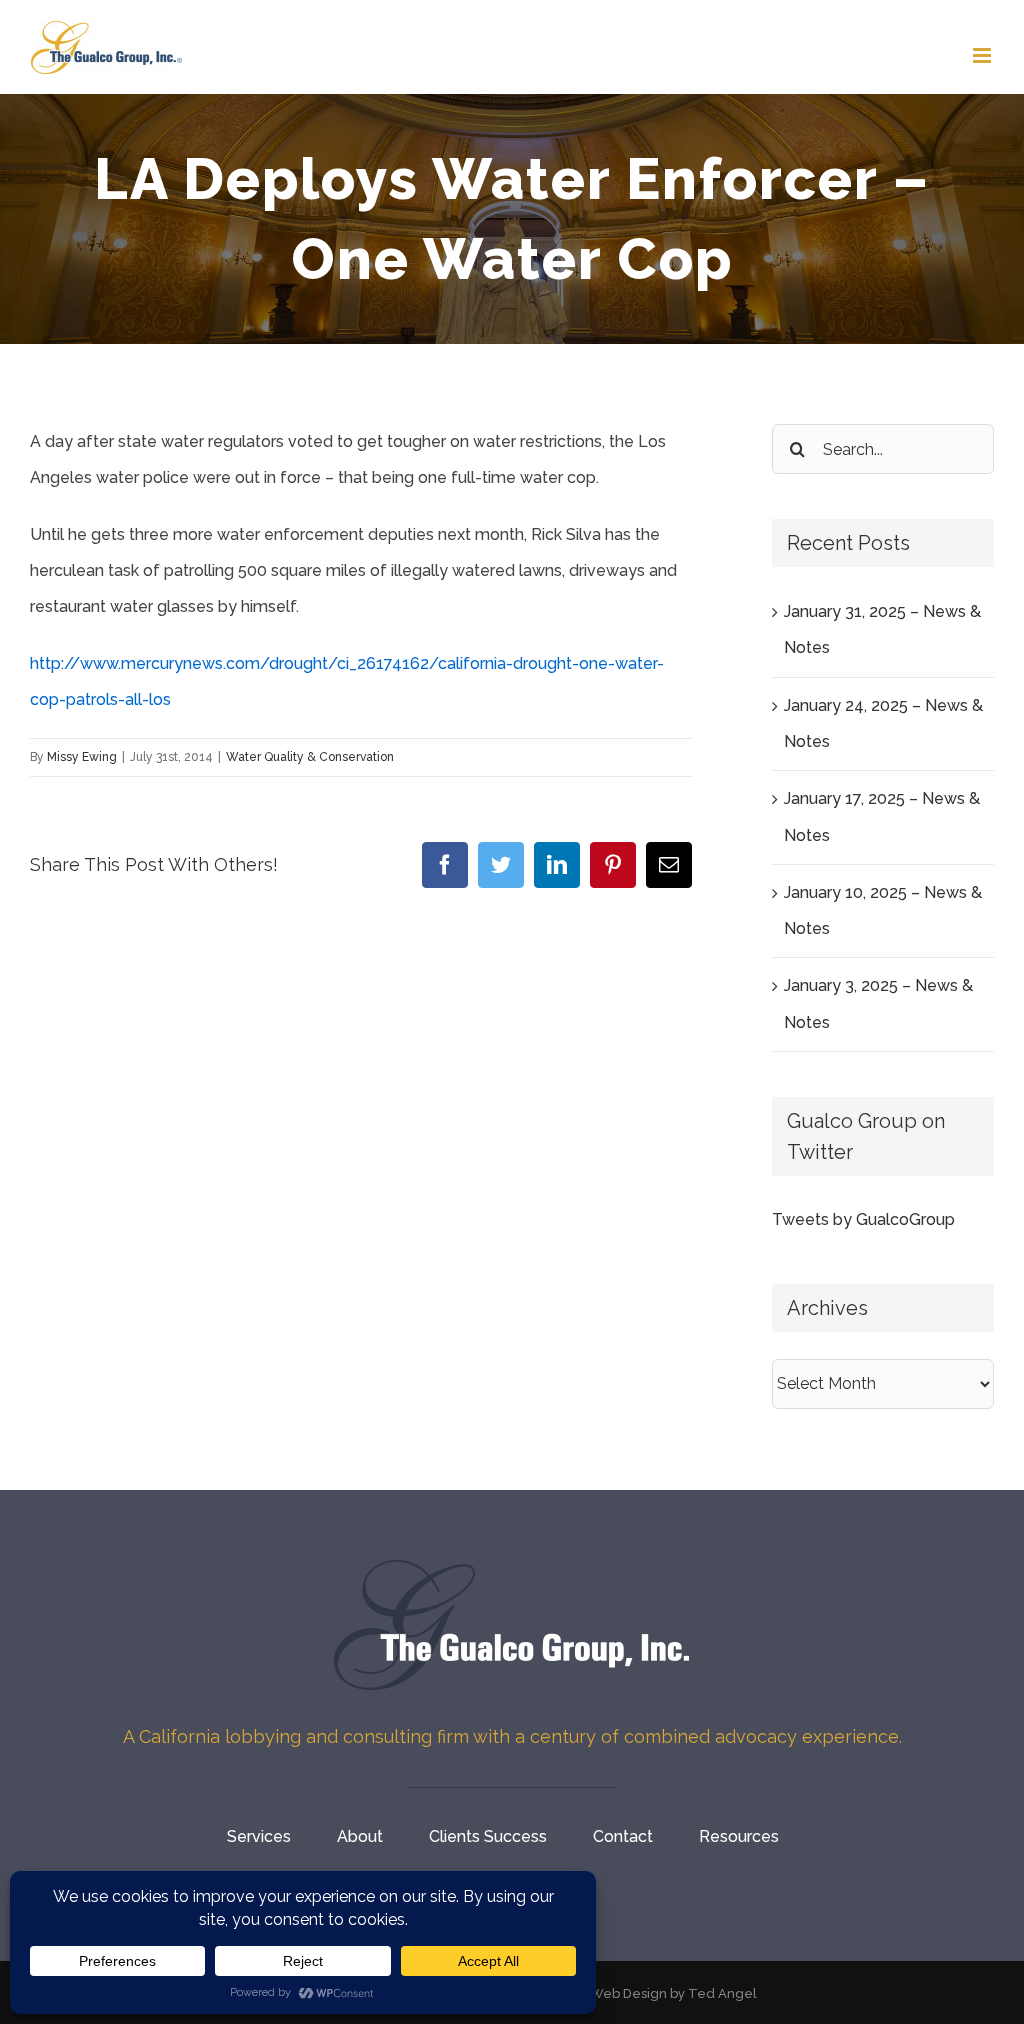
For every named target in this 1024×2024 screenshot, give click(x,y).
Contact (623, 1836)
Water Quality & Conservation (310, 757)
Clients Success (488, 1836)
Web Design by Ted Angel (673, 1993)
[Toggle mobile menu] (983, 55)
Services (259, 1836)
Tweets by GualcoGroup (863, 1219)
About (360, 1836)
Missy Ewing (82, 757)
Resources (739, 1836)
